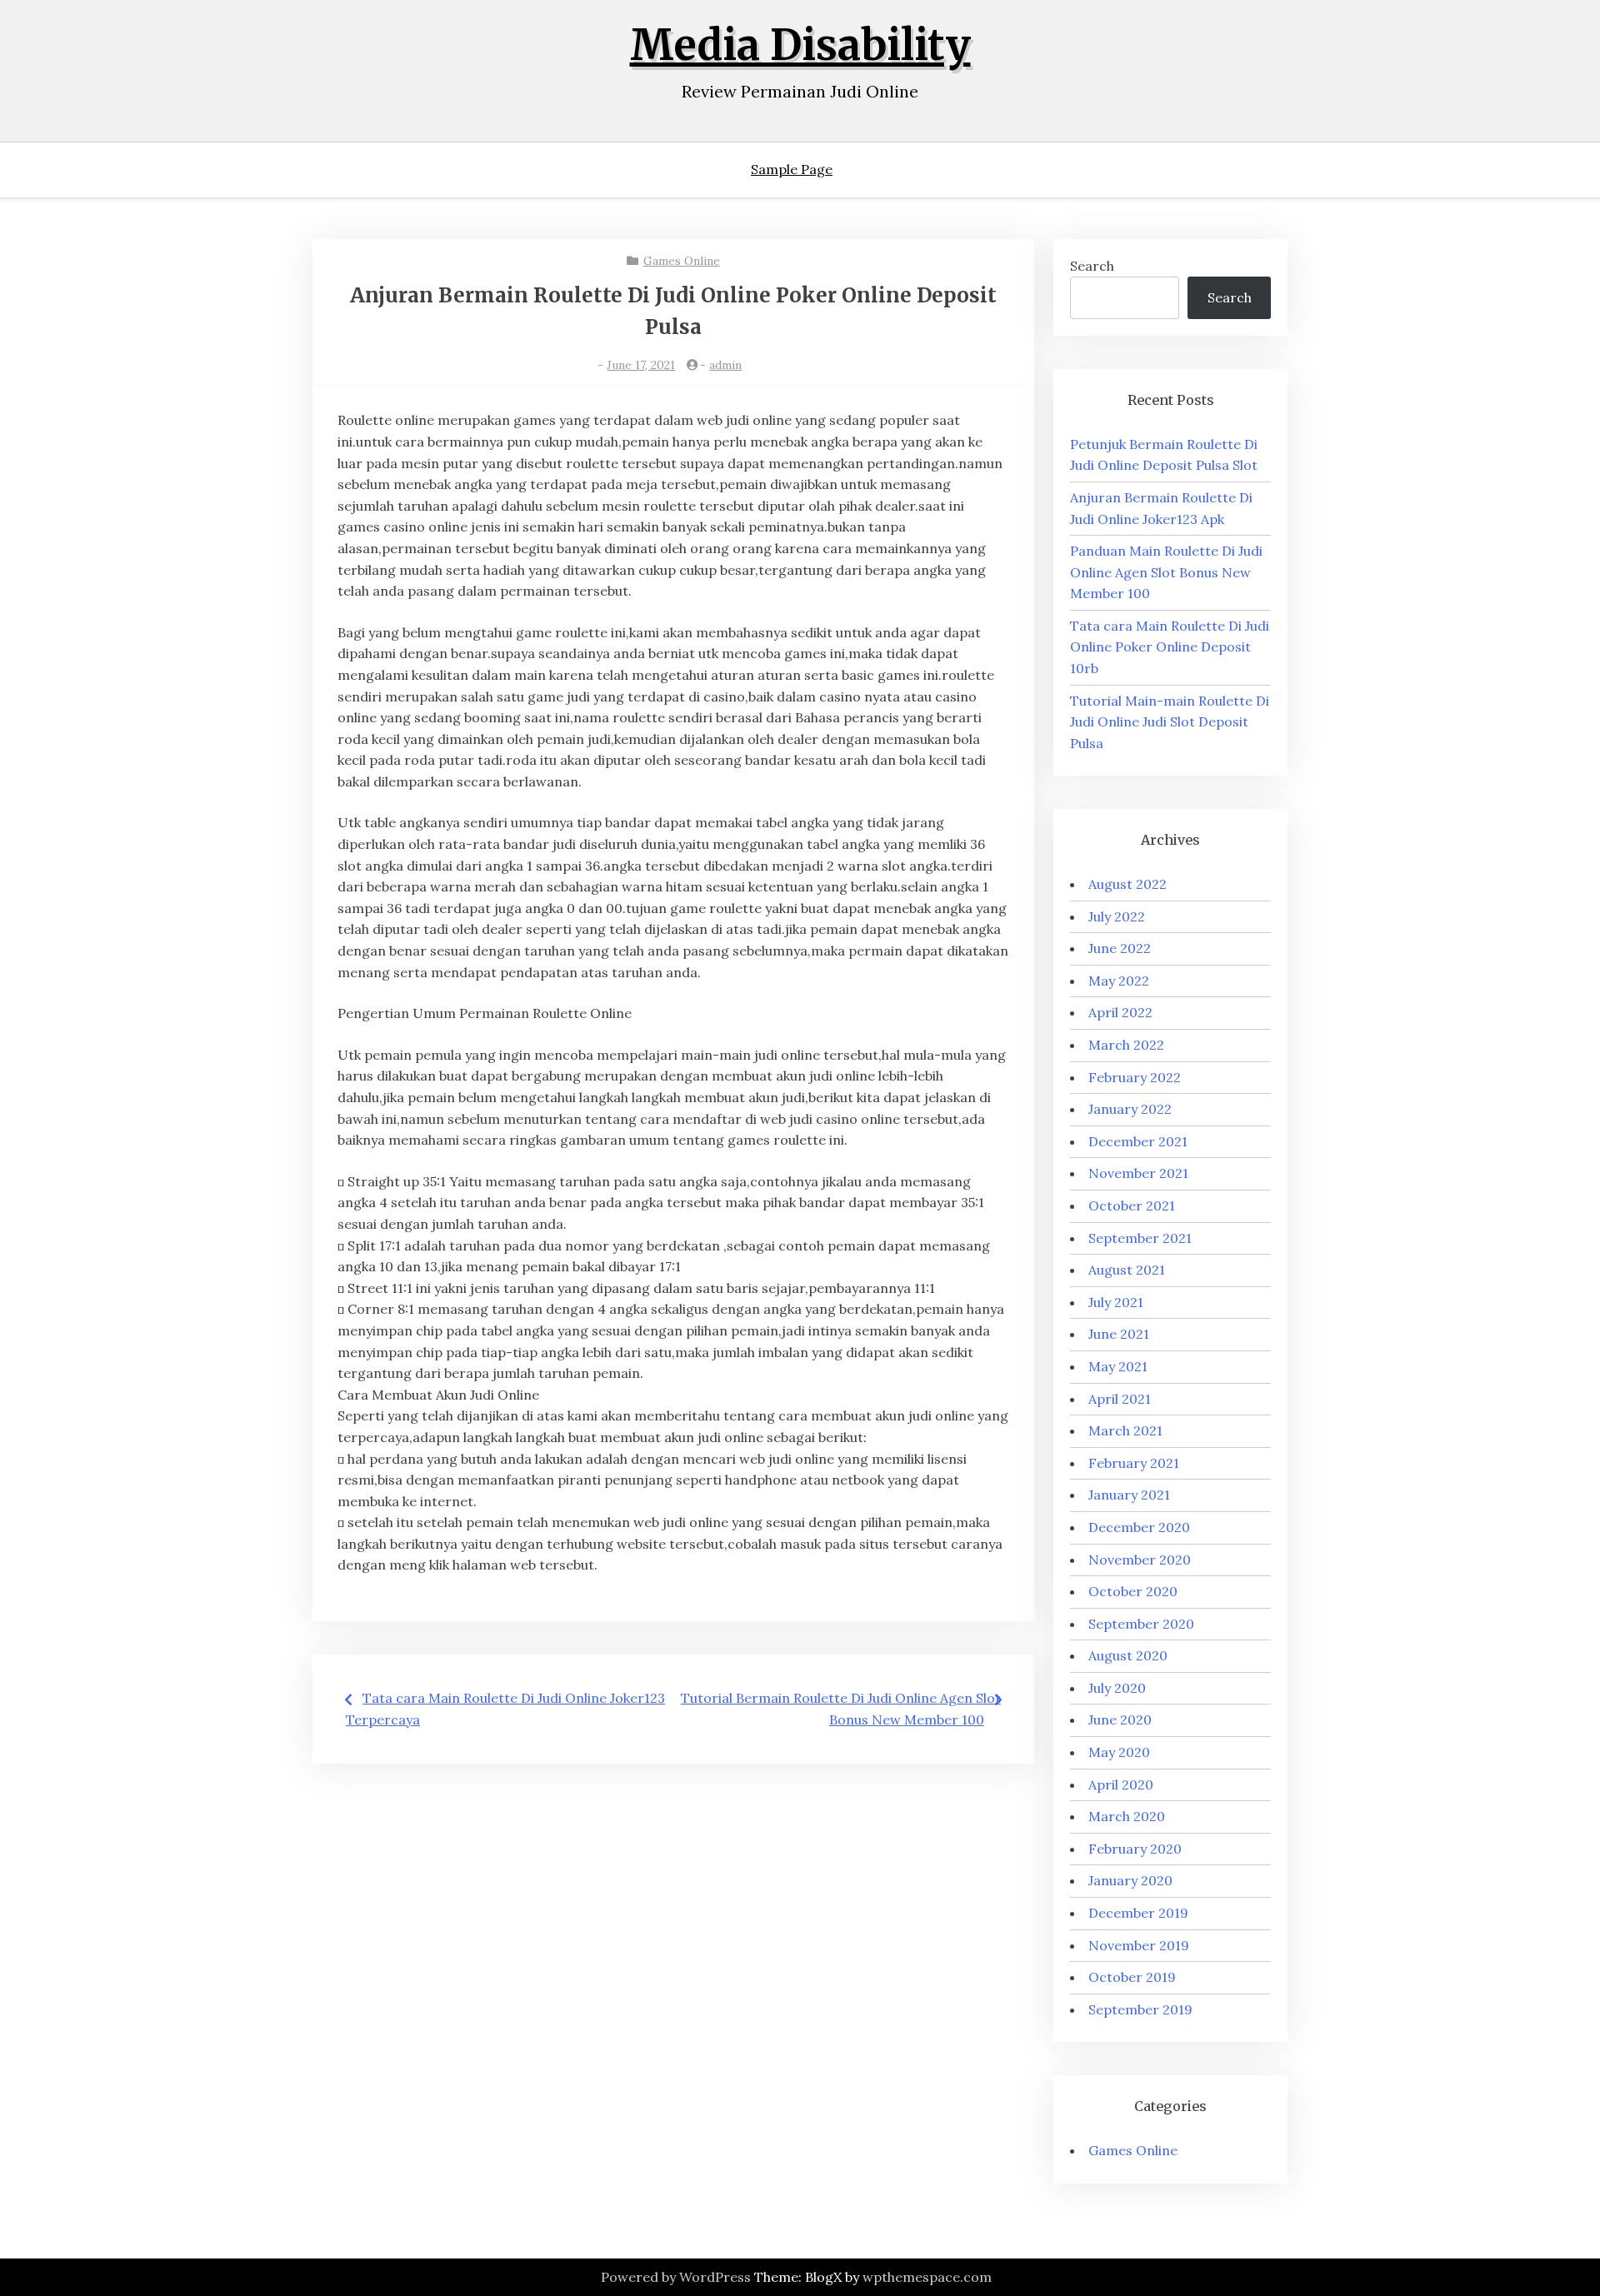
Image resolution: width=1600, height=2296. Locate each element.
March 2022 (1126, 1045)
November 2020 (1140, 1560)
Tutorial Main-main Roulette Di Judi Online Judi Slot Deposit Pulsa (1170, 722)
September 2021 (1140, 1238)
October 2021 (1132, 1205)
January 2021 (1129, 1495)
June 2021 (1119, 1334)
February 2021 (1134, 1463)
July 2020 (1117, 1688)
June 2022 (1120, 948)
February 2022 (1135, 1077)
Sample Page (792, 169)
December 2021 (1138, 1141)
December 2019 (1138, 1913)
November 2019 (1139, 1945)
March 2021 (1125, 1430)
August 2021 (1127, 1270)
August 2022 (1127, 884)
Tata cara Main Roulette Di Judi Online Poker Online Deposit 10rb (1170, 647)
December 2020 (1139, 1527)
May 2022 (1119, 981)
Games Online (682, 261)
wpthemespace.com (927, 2277)
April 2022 (1120, 1012)
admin (725, 365)
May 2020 (1119, 1752)
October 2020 (1133, 1591)
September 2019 (1140, 2009)
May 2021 (1118, 1366)
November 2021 (1138, 1173)
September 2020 (1141, 1624)
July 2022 (1117, 916)
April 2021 (1120, 1399)
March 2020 (1127, 1816)
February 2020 (1135, 1849)
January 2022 (1130, 1109)
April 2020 (1121, 1784)
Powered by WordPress (676, 2277)
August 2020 (1128, 1655)
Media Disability (800, 45)
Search (1092, 266)
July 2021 (1116, 1302)
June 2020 (1120, 1720)
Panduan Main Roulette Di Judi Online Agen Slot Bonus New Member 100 (1166, 572)
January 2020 (1130, 1880)
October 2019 (1132, 1977)
